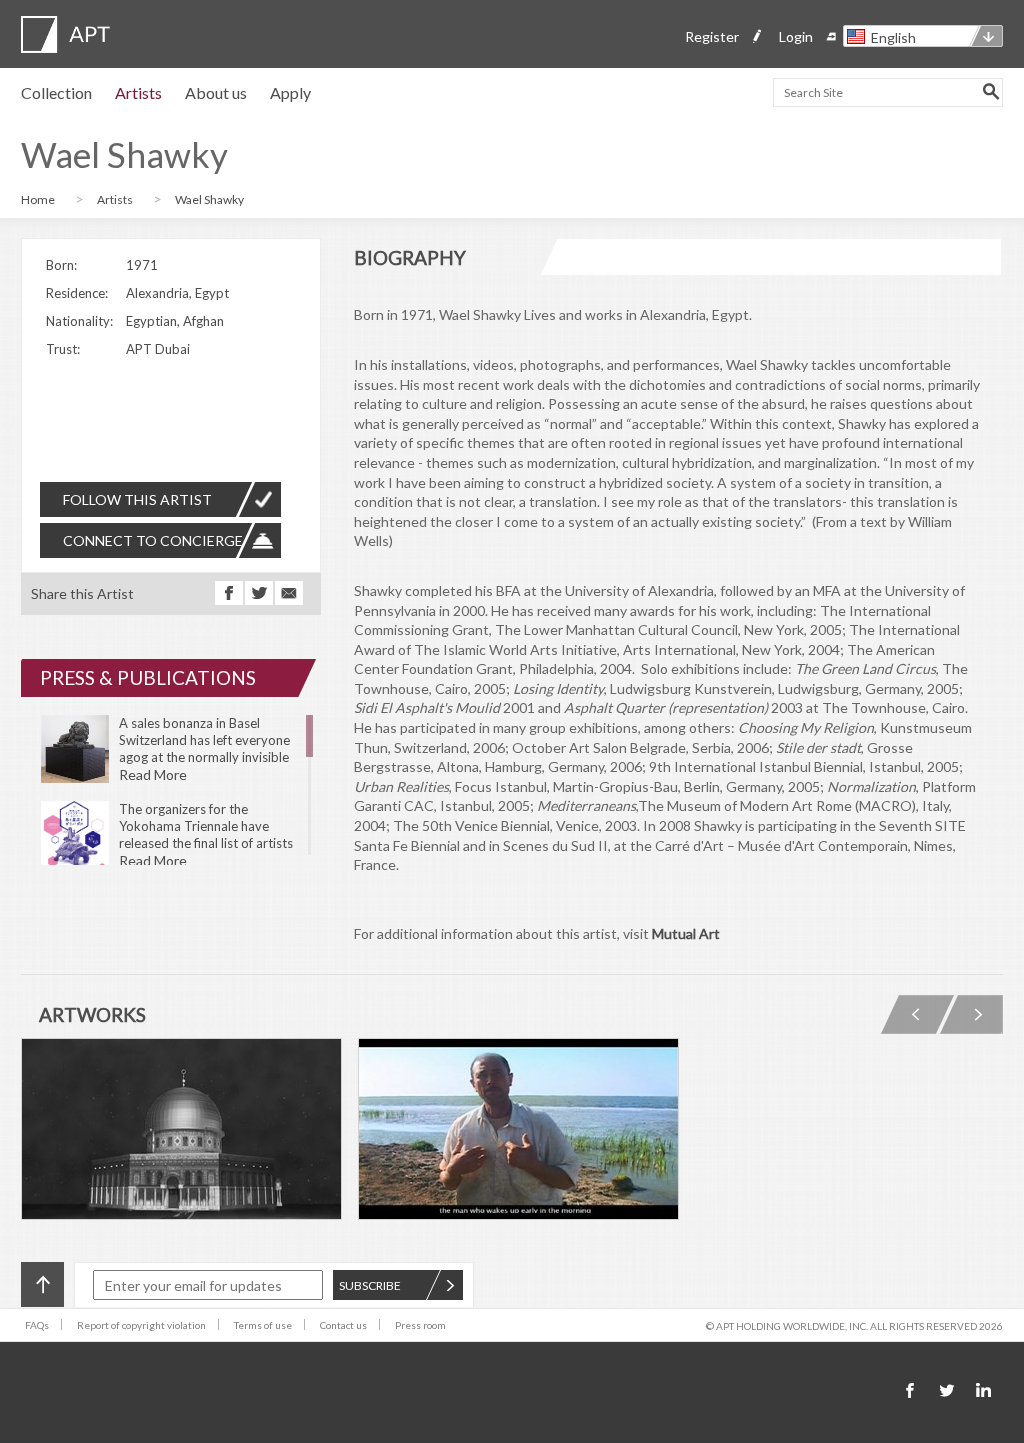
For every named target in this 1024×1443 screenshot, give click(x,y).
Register (712, 36)
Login (796, 36)
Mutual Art (686, 933)
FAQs (37, 1325)
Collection (56, 92)
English (893, 37)
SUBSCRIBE (370, 1285)
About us (216, 92)
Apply (290, 92)
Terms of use (263, 1325)
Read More (153, 774)
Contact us (343, 1325)
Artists (138, 92)
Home (38, 199)
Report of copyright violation (141, 1325)
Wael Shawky (209, 199)
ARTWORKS (92, 1014)
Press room (420, 1325)
